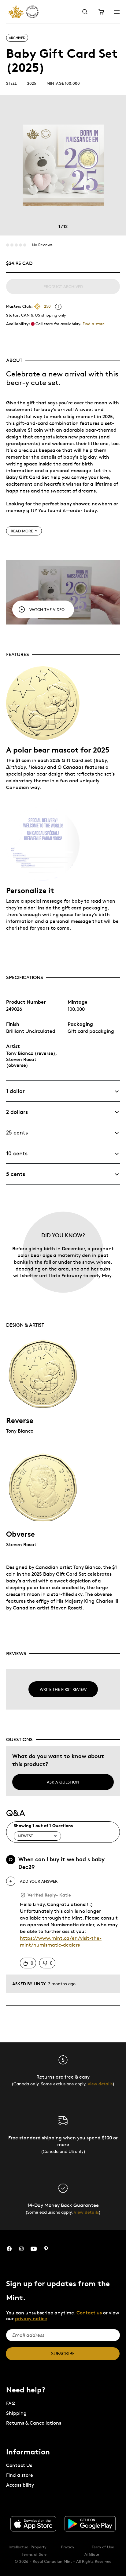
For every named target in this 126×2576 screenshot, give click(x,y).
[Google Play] (90, 2524)
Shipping (16, 2413)
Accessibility (20, 2485)
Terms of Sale (34, 2554)
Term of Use (103, 2547)
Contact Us (19, 2465)
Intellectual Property (28, 2547)
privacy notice (31, 2319)
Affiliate (92, 2554)
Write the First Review (63, 1689)
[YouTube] (34, 2249)
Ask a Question (63, 1782)
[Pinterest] (46, 2249)
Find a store (94, 324)
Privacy (68, 2547)
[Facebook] (9, 2249)
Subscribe (63, 2354)
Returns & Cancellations (34, 2423)
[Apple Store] (33, 2524)
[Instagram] (21, 2249)
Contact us (89, 2313)
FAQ (11, 2403)
